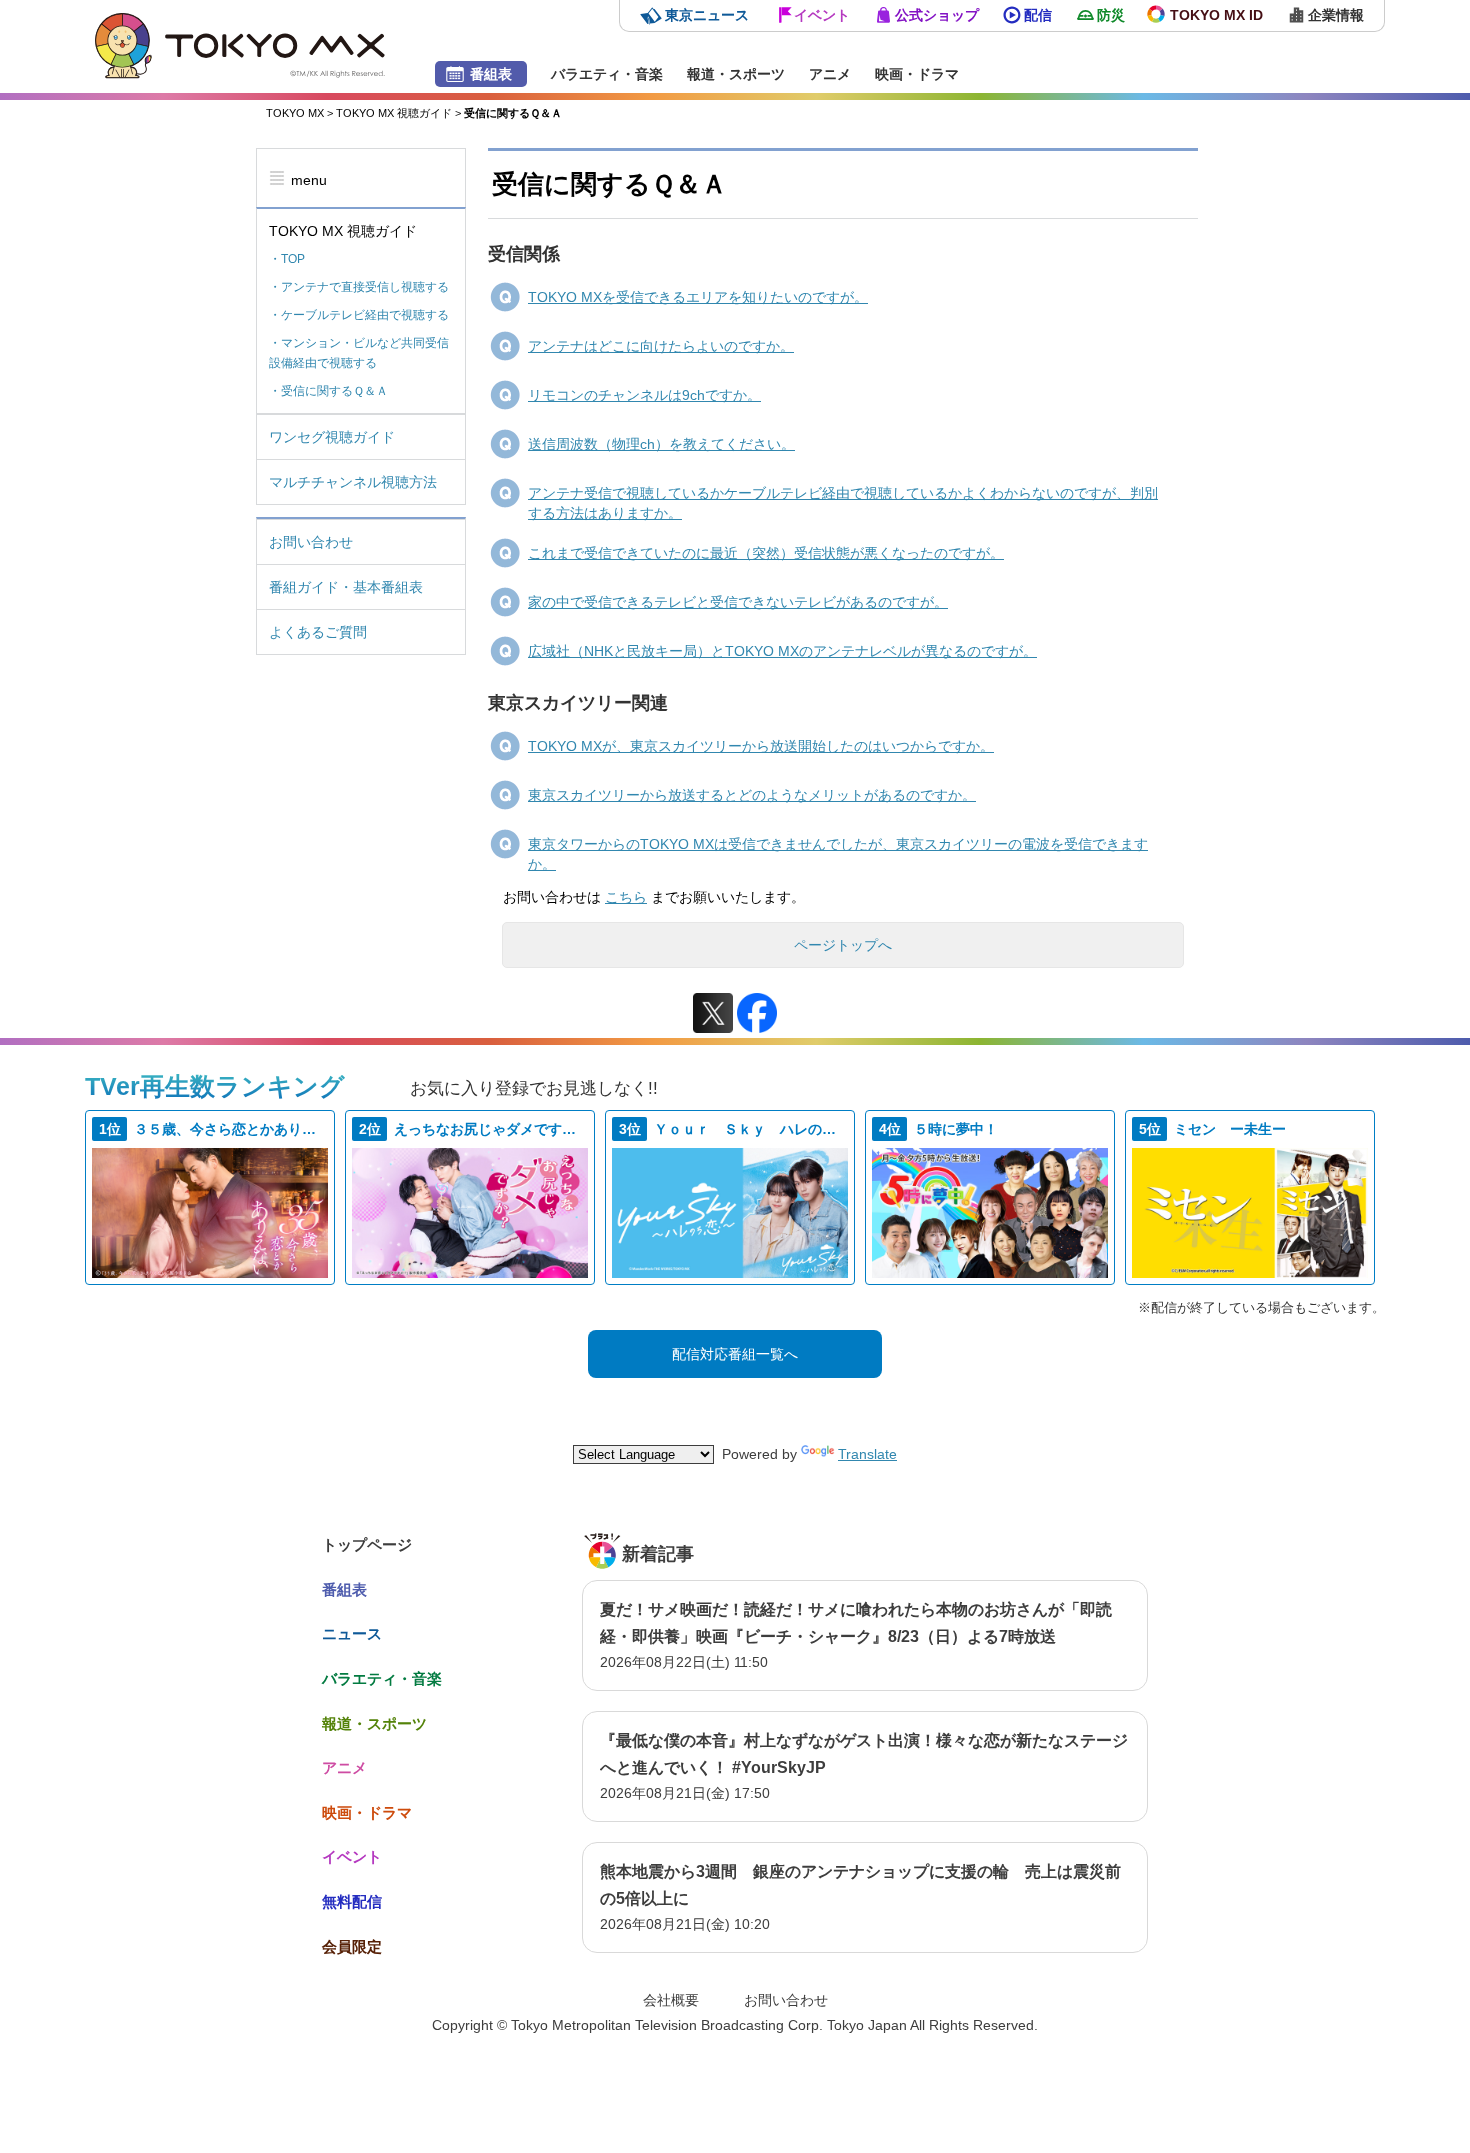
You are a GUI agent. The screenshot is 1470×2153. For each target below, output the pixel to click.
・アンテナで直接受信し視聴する (359, 287)
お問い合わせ (311, 542)
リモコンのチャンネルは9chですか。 (644, 395)
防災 (1111, 15)
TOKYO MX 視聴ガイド (394, 113)
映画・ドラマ (917, 74)
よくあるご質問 (318, 632)
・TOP (287, 259)
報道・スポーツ (736, 74)
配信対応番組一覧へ (735, 1354)
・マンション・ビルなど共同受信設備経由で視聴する (359, 353)
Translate (867, 1454)
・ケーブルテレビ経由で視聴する (359, 315)
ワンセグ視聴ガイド (332, 437)
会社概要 (671, 2000)
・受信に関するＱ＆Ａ (328, 391)
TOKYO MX (295, 113)
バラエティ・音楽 (607, 74)
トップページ (367, 1544)
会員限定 (352, 1946)
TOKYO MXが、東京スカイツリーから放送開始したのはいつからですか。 (761, 746)
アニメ (830, 74)
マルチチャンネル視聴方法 (353, 482)
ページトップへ (843, 945)
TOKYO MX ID (1216, 15)
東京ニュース (707, 15)
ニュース (352, 1633)
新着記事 (658, 1554)
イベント (822, 15)
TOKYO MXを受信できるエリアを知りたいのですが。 (698, 297)
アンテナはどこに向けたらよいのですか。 (661, 346)
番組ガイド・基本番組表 (346, 587)
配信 (1038, 15)
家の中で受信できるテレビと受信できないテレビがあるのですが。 (738, 602)
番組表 (491, 74)
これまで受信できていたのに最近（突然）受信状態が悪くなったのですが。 (766, 553)
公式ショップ (937, 15)
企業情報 (1336, 15)
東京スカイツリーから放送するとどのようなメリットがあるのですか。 (752, 795)
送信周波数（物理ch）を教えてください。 (661, 444)
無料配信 (352, 1901)
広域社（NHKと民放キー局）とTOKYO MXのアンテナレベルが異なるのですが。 (782, 651)
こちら (626, 897)
